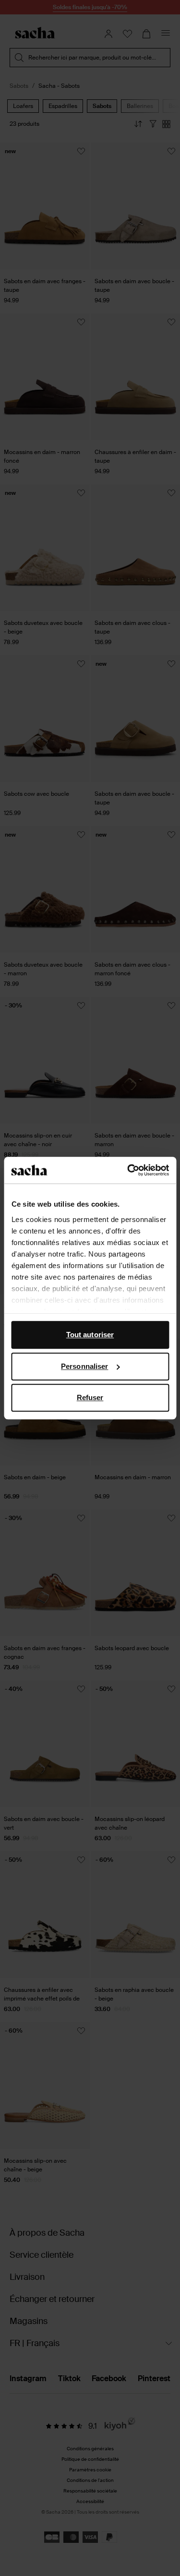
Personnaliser (84, 1366)
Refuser (90, 1397)
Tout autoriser (90, 1335)
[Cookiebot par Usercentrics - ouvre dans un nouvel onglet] (128, 1170)
